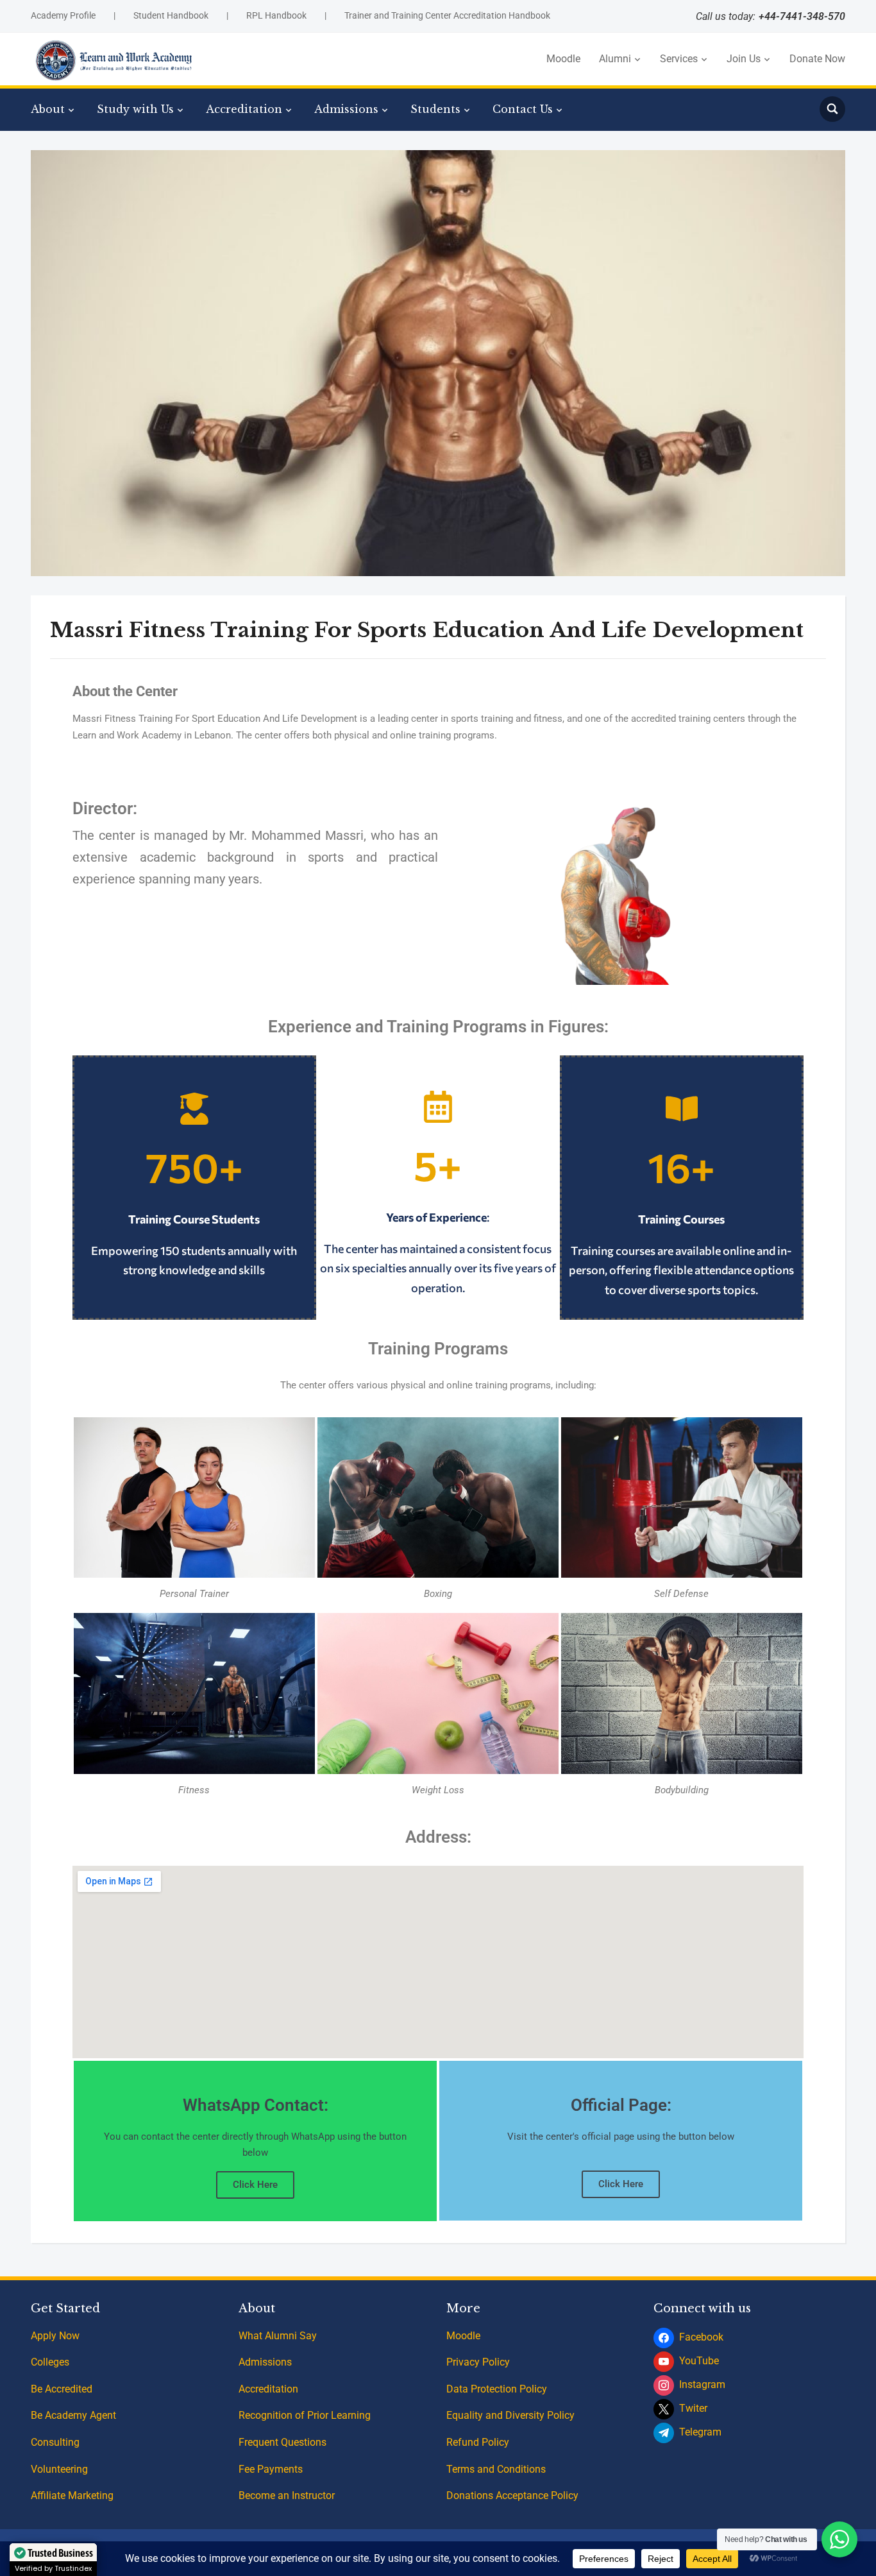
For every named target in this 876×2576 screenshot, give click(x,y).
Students (435, 109)
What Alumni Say (278, 2336)
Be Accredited (62, 2389)
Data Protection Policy (497, 2389)
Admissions (346, 109)
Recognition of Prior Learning (305, 2415)
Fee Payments (271, 2469)
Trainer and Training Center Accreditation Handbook (447, 15)
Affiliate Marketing (72, 2495)
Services (679, 59)
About (48, 109)
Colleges (50, 2362)
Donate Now (817, 59)
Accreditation (244, 109)
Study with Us (135, 109)
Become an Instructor (287, 2495)
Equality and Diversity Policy (510, 2415)
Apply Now (55, 2336)
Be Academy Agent (73, 2415)
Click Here (255, 2185)
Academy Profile (63, 15)
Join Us (744, 59)
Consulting (55, 2442)
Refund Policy (478, 2442)
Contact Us (523, 109)
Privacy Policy (478, 2362)
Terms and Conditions (496, 2469)
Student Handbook (171, 15)
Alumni (615, 59)
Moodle (563, 59)
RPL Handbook (276, 15)
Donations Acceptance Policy (512, 2495)
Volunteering (59, 2469)
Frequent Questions (282, 2442)
